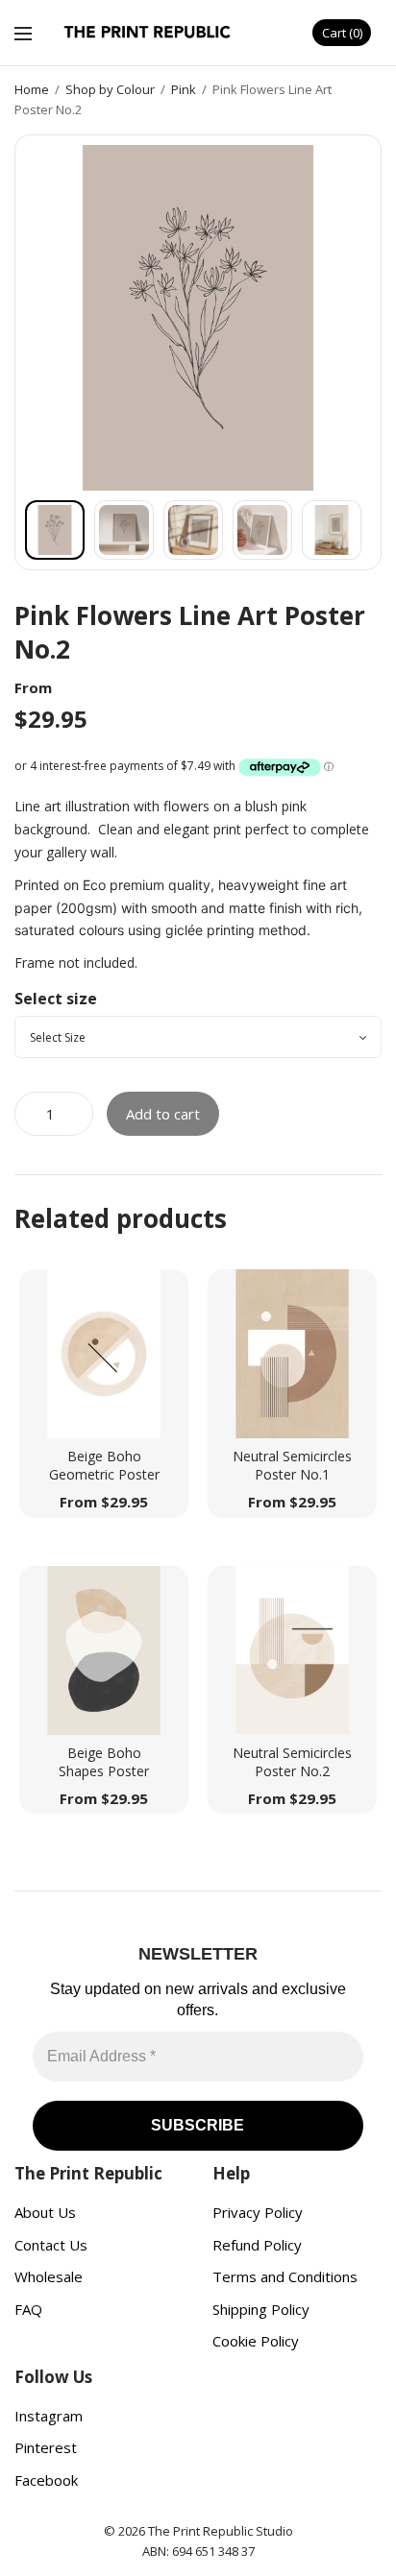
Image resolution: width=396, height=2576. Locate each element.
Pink (184, 89)
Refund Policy (257, 2245)
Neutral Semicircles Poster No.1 (292, 1466)
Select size (56, 999)
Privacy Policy (258, 2212)
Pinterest (46, 2447)
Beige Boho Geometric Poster (104, 1466)
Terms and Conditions (285, 2276)
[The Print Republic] (148, 33)
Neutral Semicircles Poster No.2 (292, 1762)
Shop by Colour (110, 89)
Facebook (46, 2480)
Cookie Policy (256, 2341)
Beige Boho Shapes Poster (104, 1762)
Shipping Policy (261, 2309)
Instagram (49, 2416)
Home (32, 89)
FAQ (28, 2309)
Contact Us (51, 2245)
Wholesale (49, 2276)
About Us (45, 2212)
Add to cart (163, 1114)
